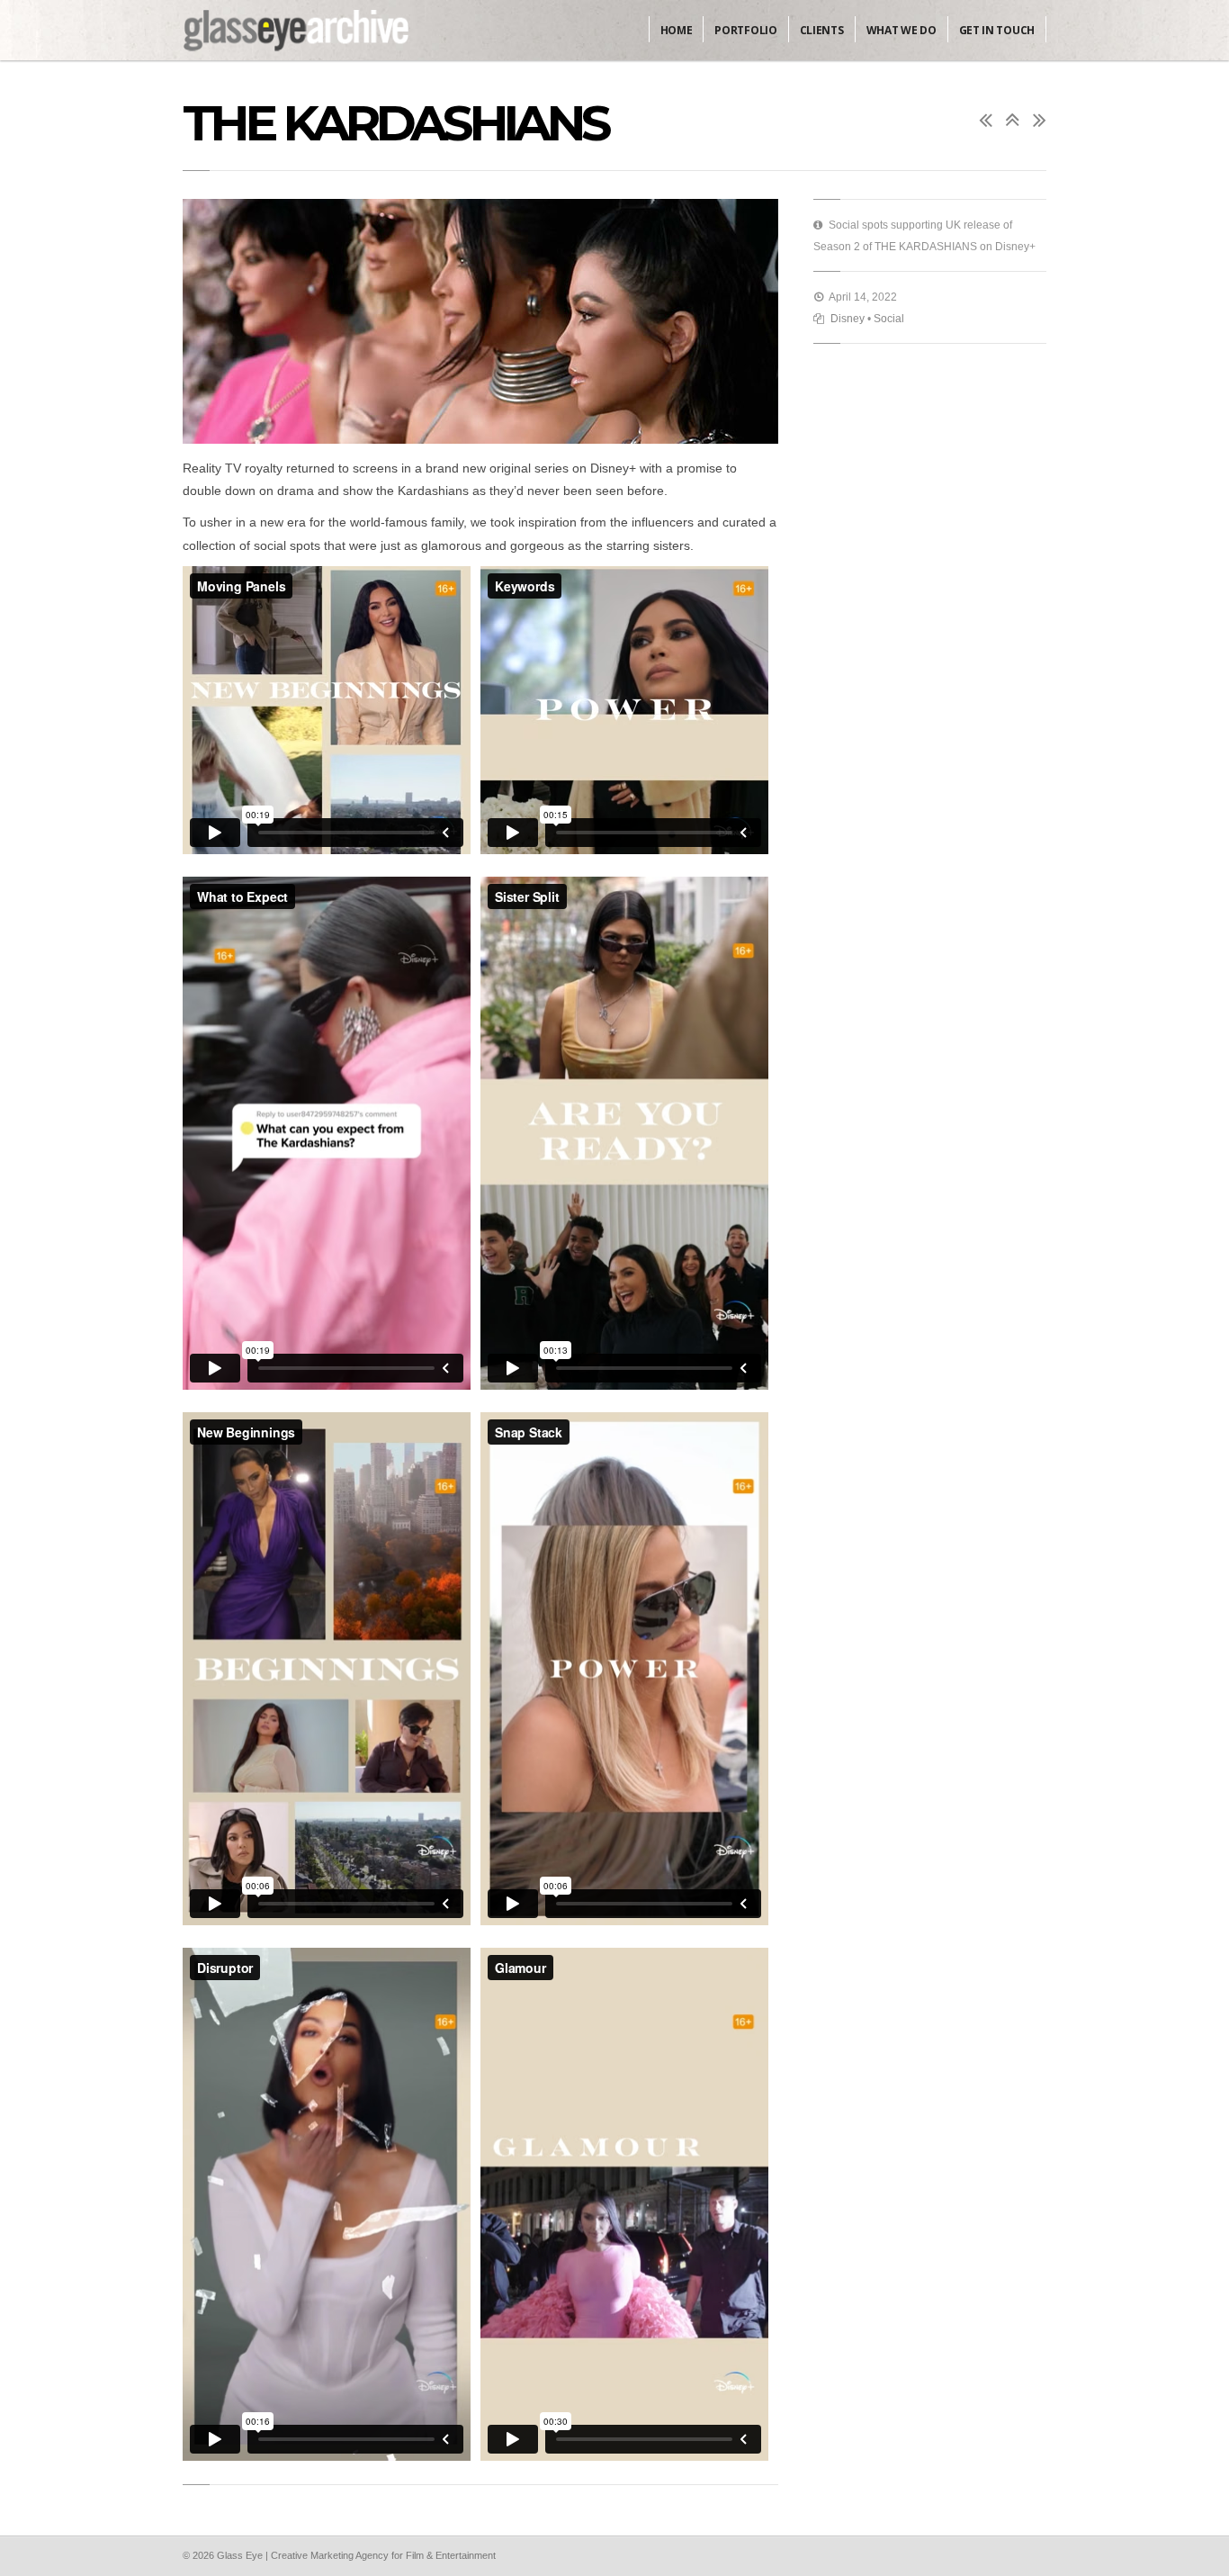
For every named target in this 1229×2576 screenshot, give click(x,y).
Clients (822, 30)
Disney (848, 319)
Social (889, 319)
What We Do (902, 30)
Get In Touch (997, 30)
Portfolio (745, 30)
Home (677, 30)
